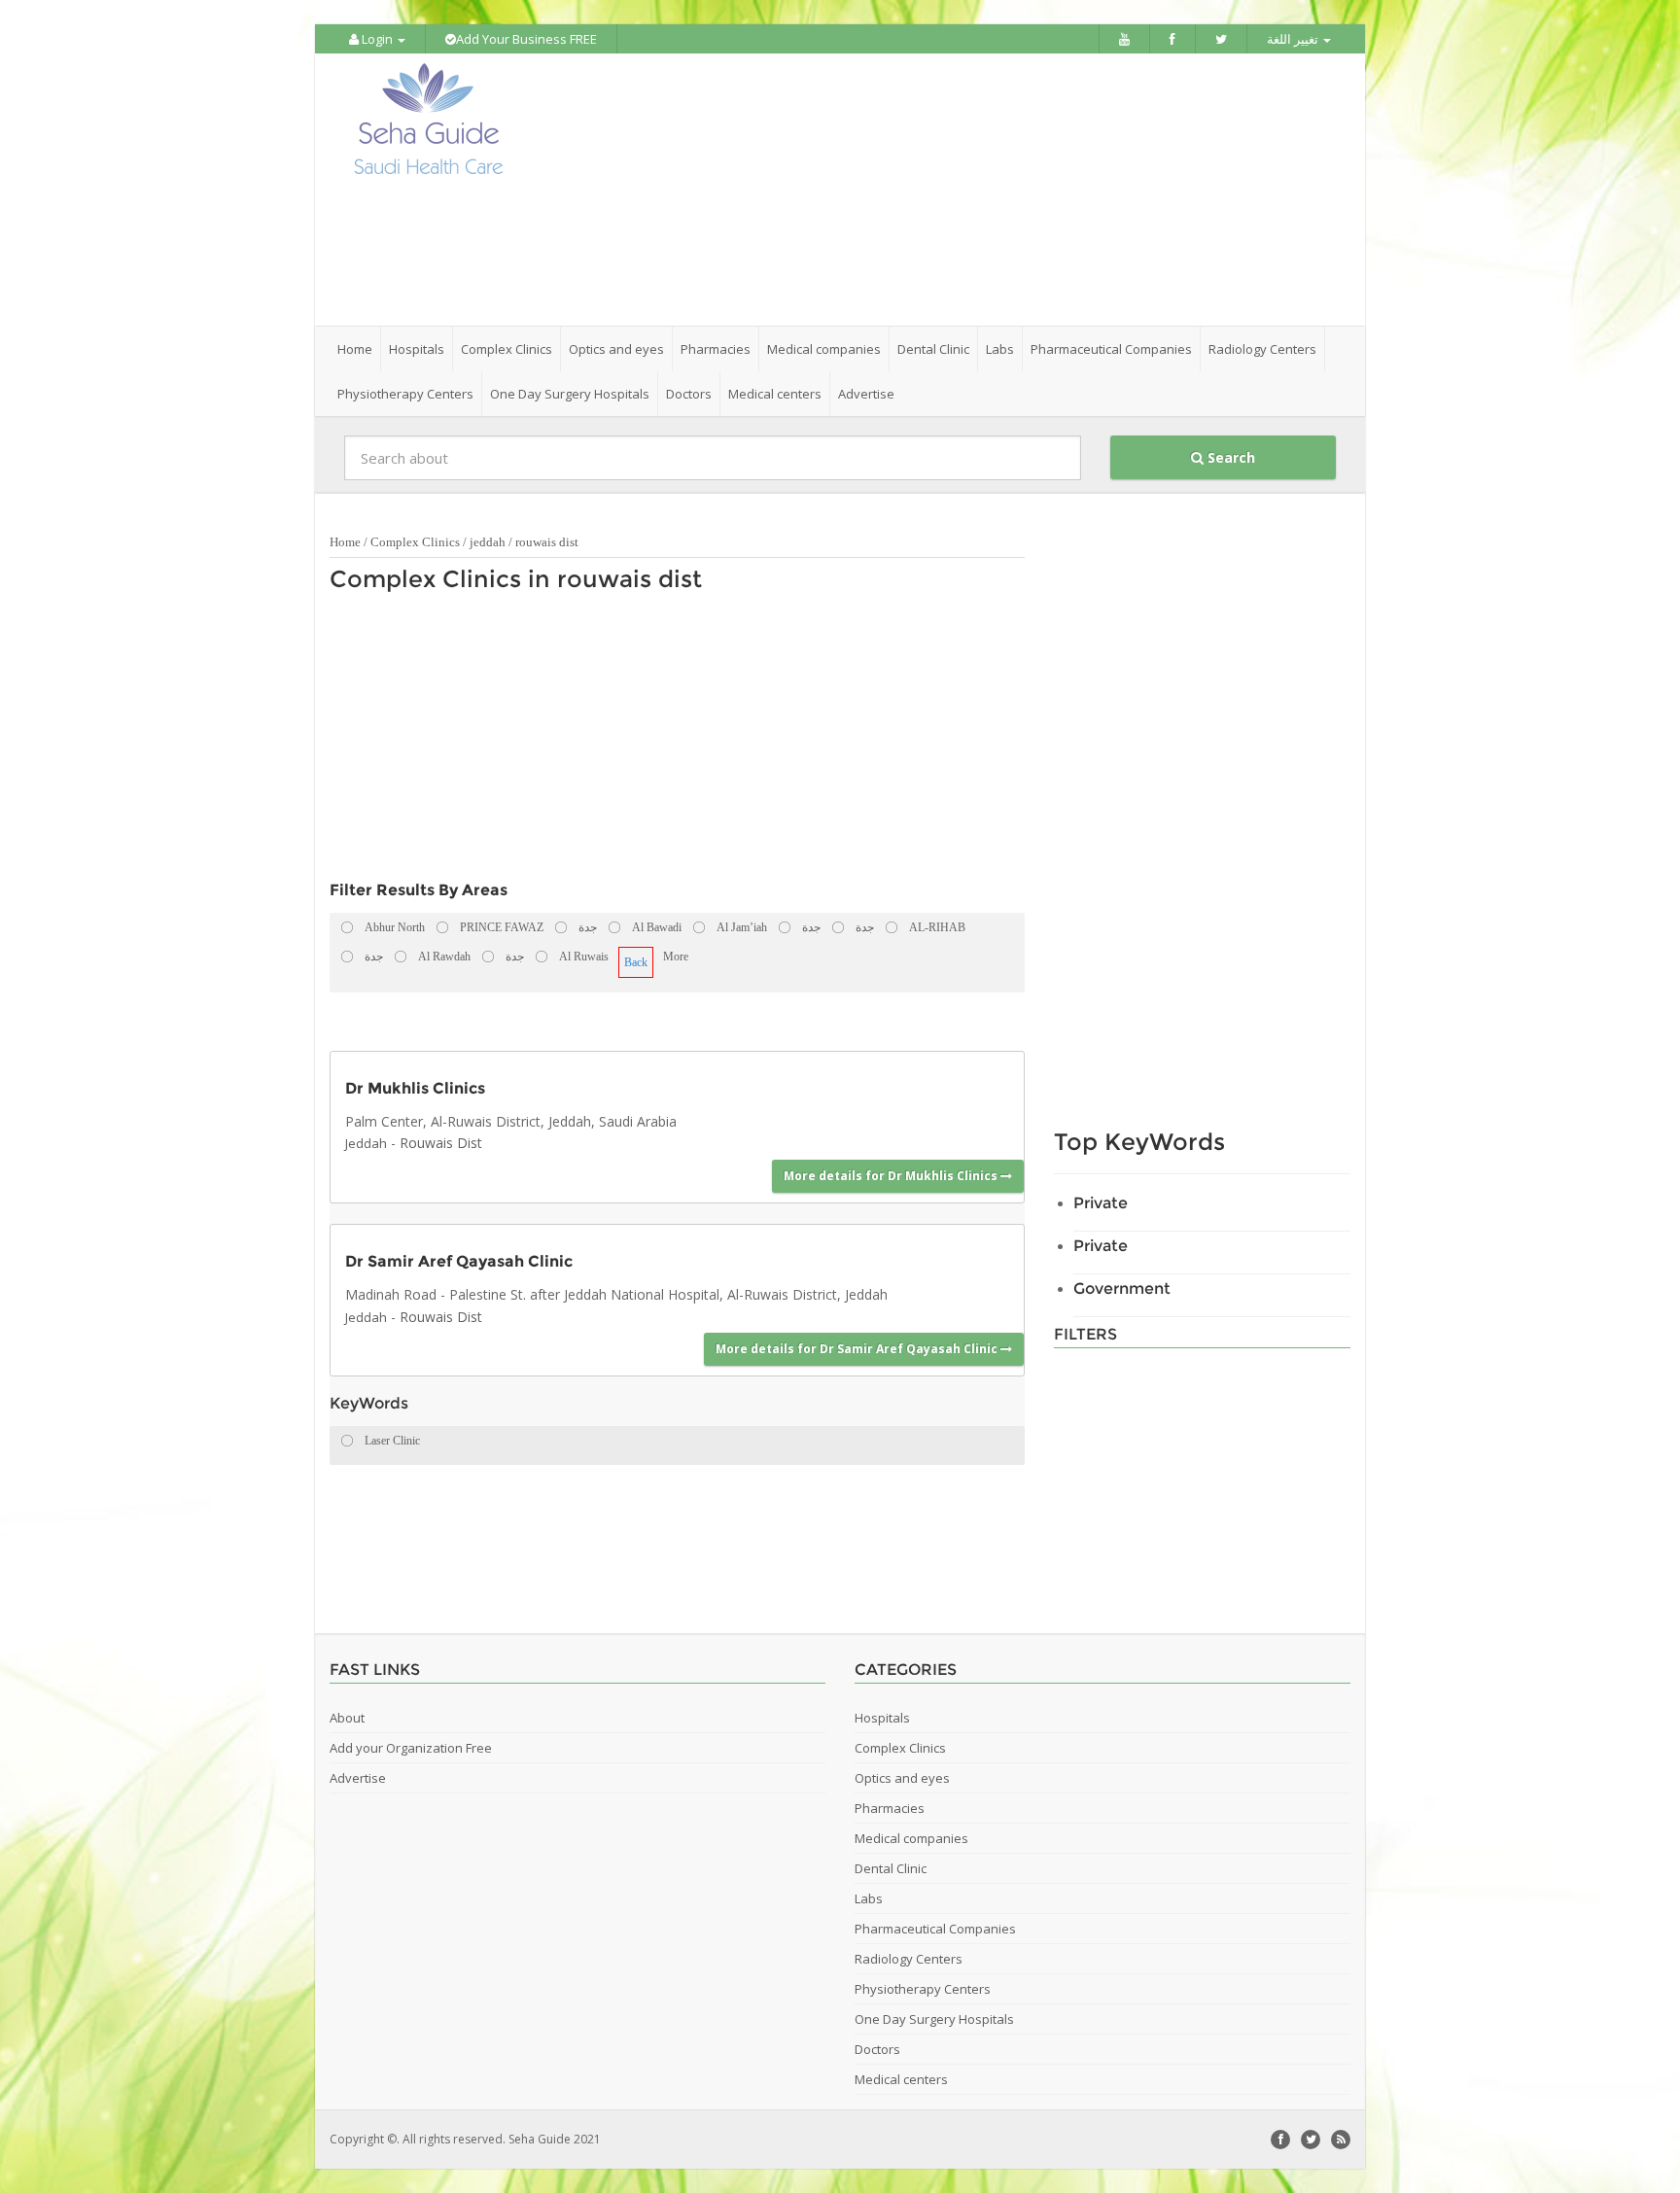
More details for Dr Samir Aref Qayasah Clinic (858, 1349)
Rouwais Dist (441, 1143)
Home (355, 349)
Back (636, 962)
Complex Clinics (415, 542)
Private (1101, 1203)
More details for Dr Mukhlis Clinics (892, 1176)
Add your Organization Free (411, 1748)
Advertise (866, 394)
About (347, 1718)
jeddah (488, 542)
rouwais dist (547, 542)
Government (1122, 1288)
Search (1229, 457)
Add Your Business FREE (526, 39)
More (676, 957)
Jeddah (366, 1143)
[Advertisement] (949, 190)
